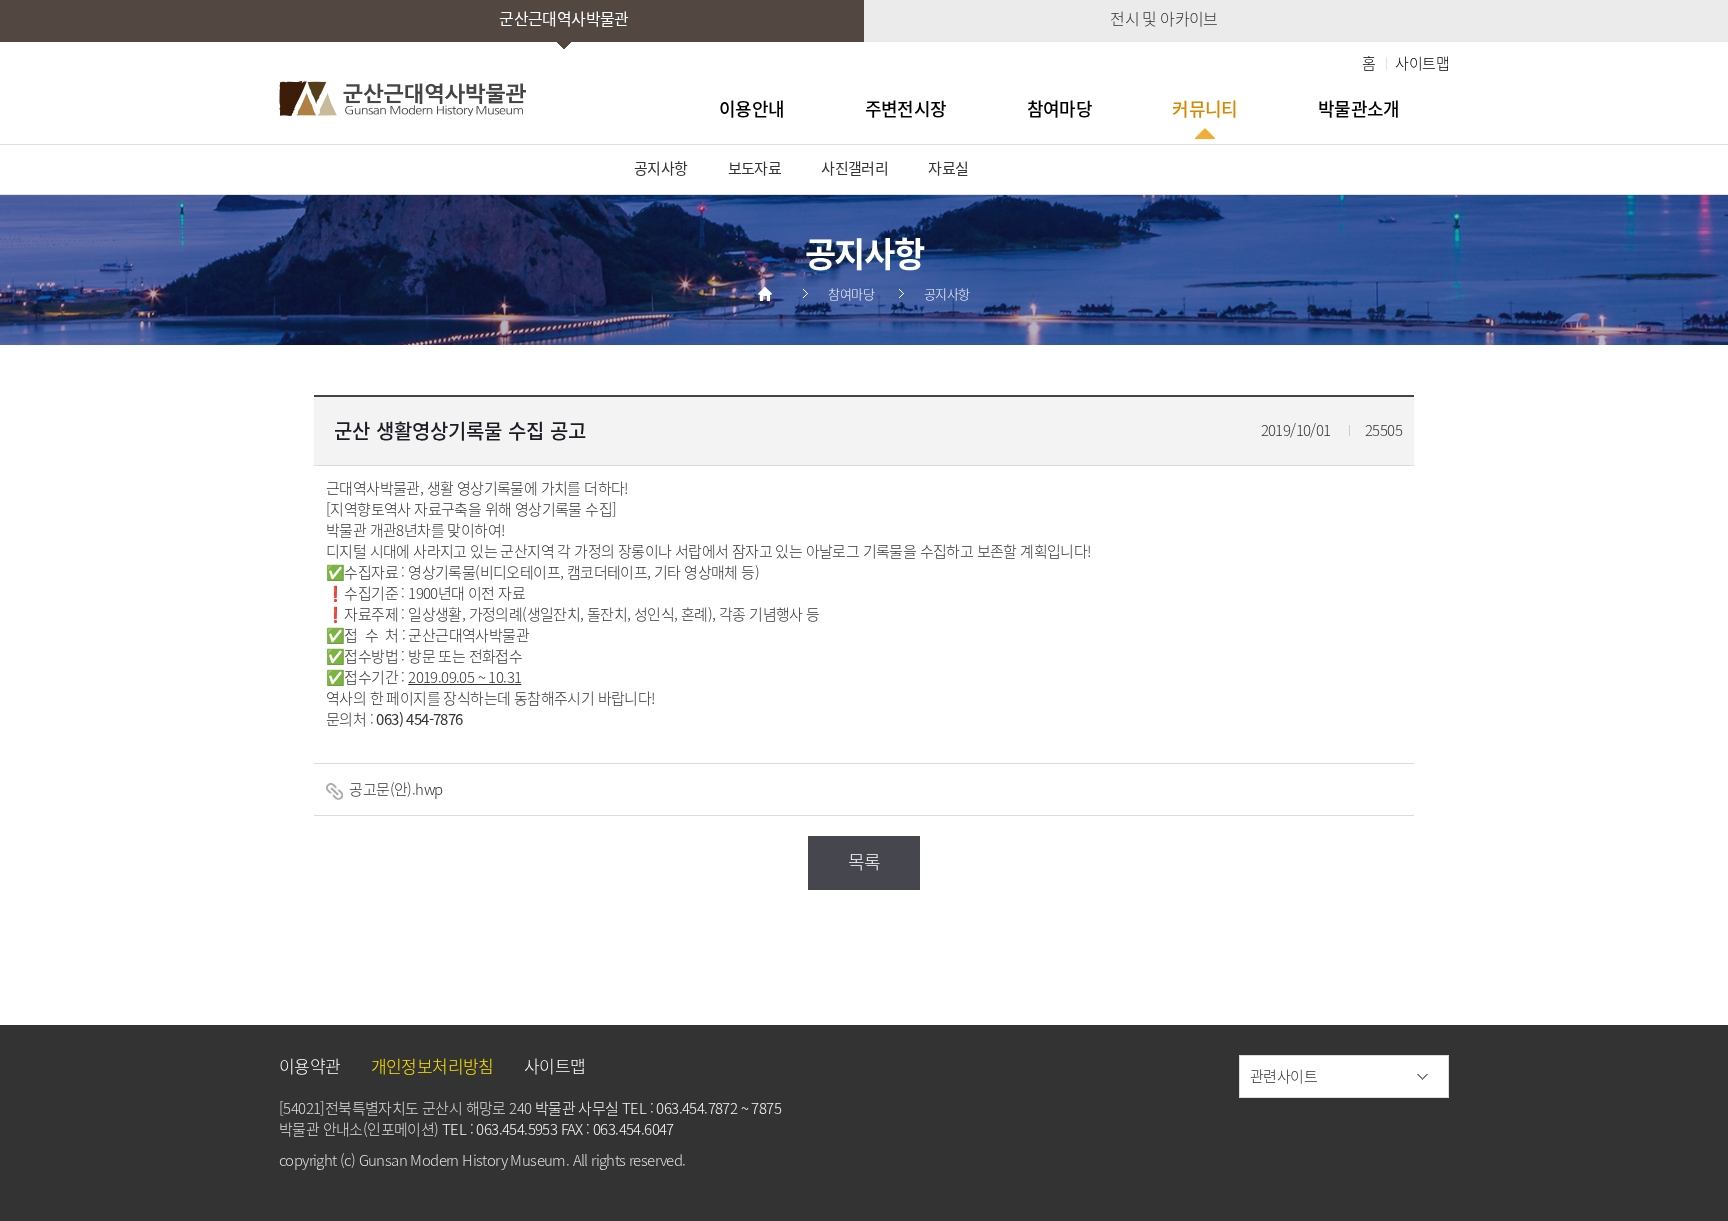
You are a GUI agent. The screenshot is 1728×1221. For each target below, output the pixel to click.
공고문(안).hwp (394, 789)
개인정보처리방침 (432, 1065)
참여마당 (1060, 108)
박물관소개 (1359, 108)
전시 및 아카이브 (1164, 18)
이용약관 (310, 1065)
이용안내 (752, 108)
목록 (864, 861)
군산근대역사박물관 (564, 18)
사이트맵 (1422, 63)
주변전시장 (906, 108)
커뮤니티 (1205, 108)
